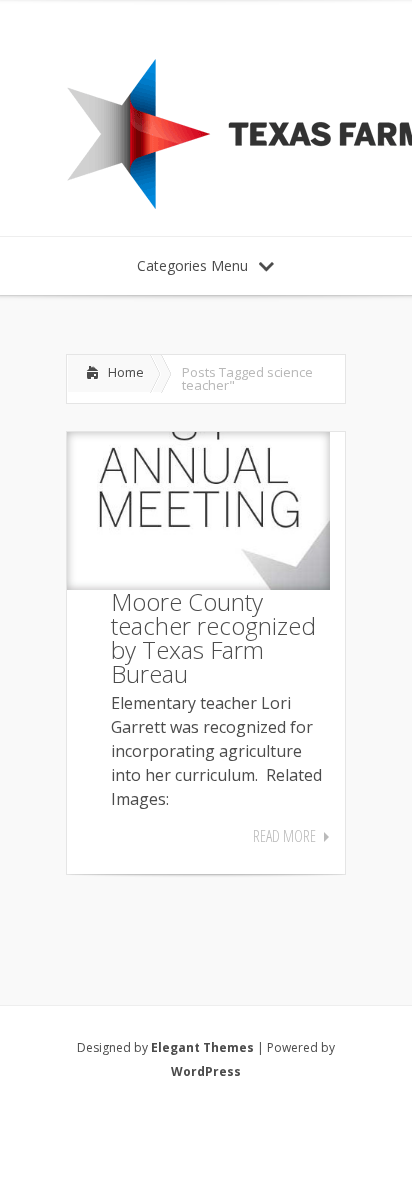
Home (126, 372)
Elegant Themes (202, 1047)
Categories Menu (192, 265)
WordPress (206, 1071)
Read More (284, 836)
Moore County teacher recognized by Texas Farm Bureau (213, 637)
